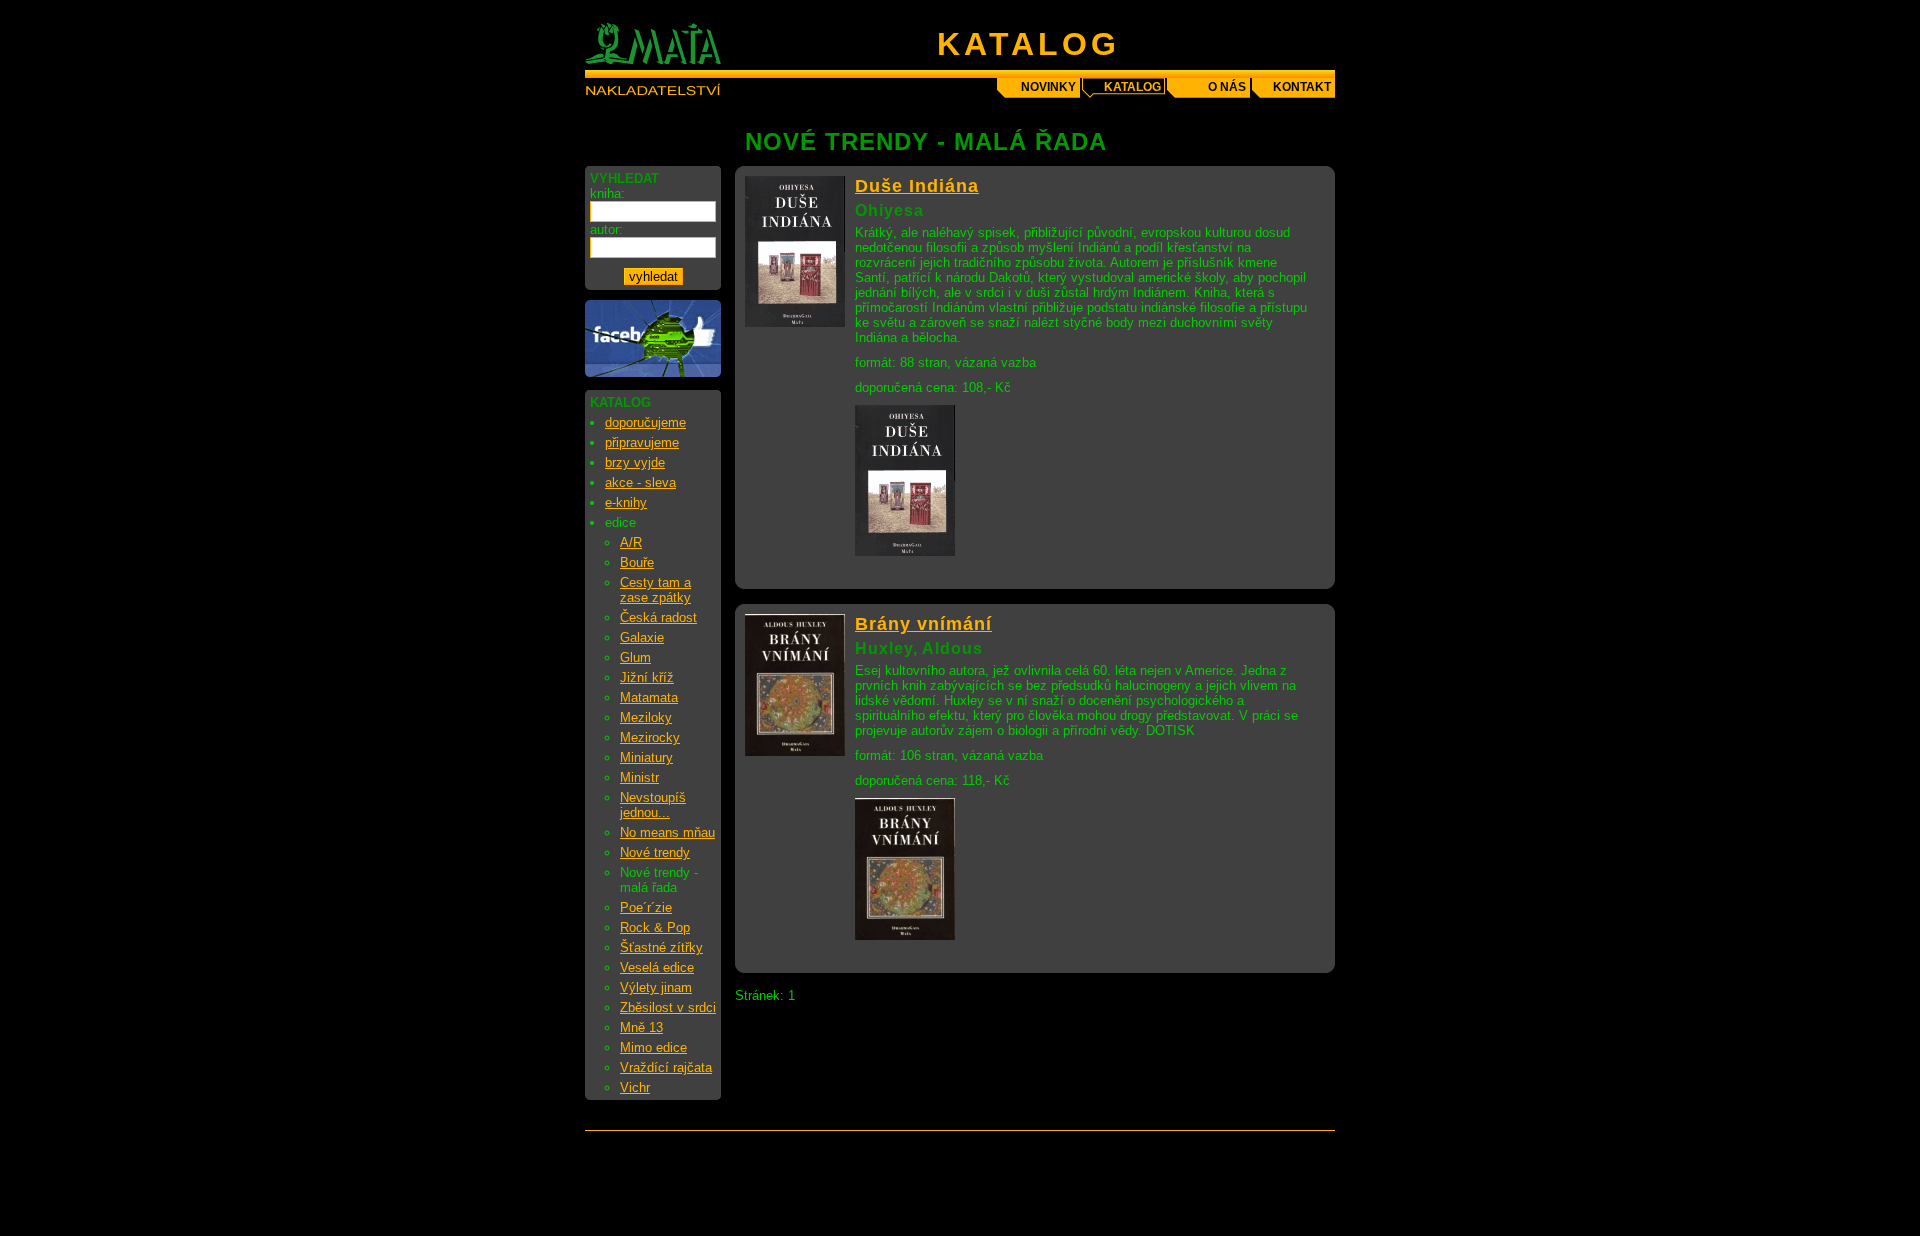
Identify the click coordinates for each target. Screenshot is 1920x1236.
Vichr (635, 1087)
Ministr (639, 777)
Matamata (649, 697)
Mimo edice (653, 1047)
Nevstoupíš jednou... (653, 805)
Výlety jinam (656, 987)
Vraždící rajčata (666, 1067)
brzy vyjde (635, 462)
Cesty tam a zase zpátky (655, 590)
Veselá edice (657, 967)
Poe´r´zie (646, 907)
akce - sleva (640, 482)
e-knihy (626, 502)
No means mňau (667, 832)
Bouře (637, 562)
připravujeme (642, 442)
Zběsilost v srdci (668, 1007)
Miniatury (646, 757)
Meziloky (646, 717)
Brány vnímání (923, 624)
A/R (631, 542)
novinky (1048, 87)
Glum (635, 657)
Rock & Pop (655, 927)
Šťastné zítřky (661, 947)
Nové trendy (655, 852)
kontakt (1302, 87)
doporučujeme (645, 422)
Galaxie (642, 637)
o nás (1227, 87)
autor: (606, 229)
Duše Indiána (917, 186)
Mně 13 (641, 1027)
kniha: (607, 193)
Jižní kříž (647, 677)
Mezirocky (650, 737)
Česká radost (658, 617)
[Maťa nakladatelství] (653, 372)
